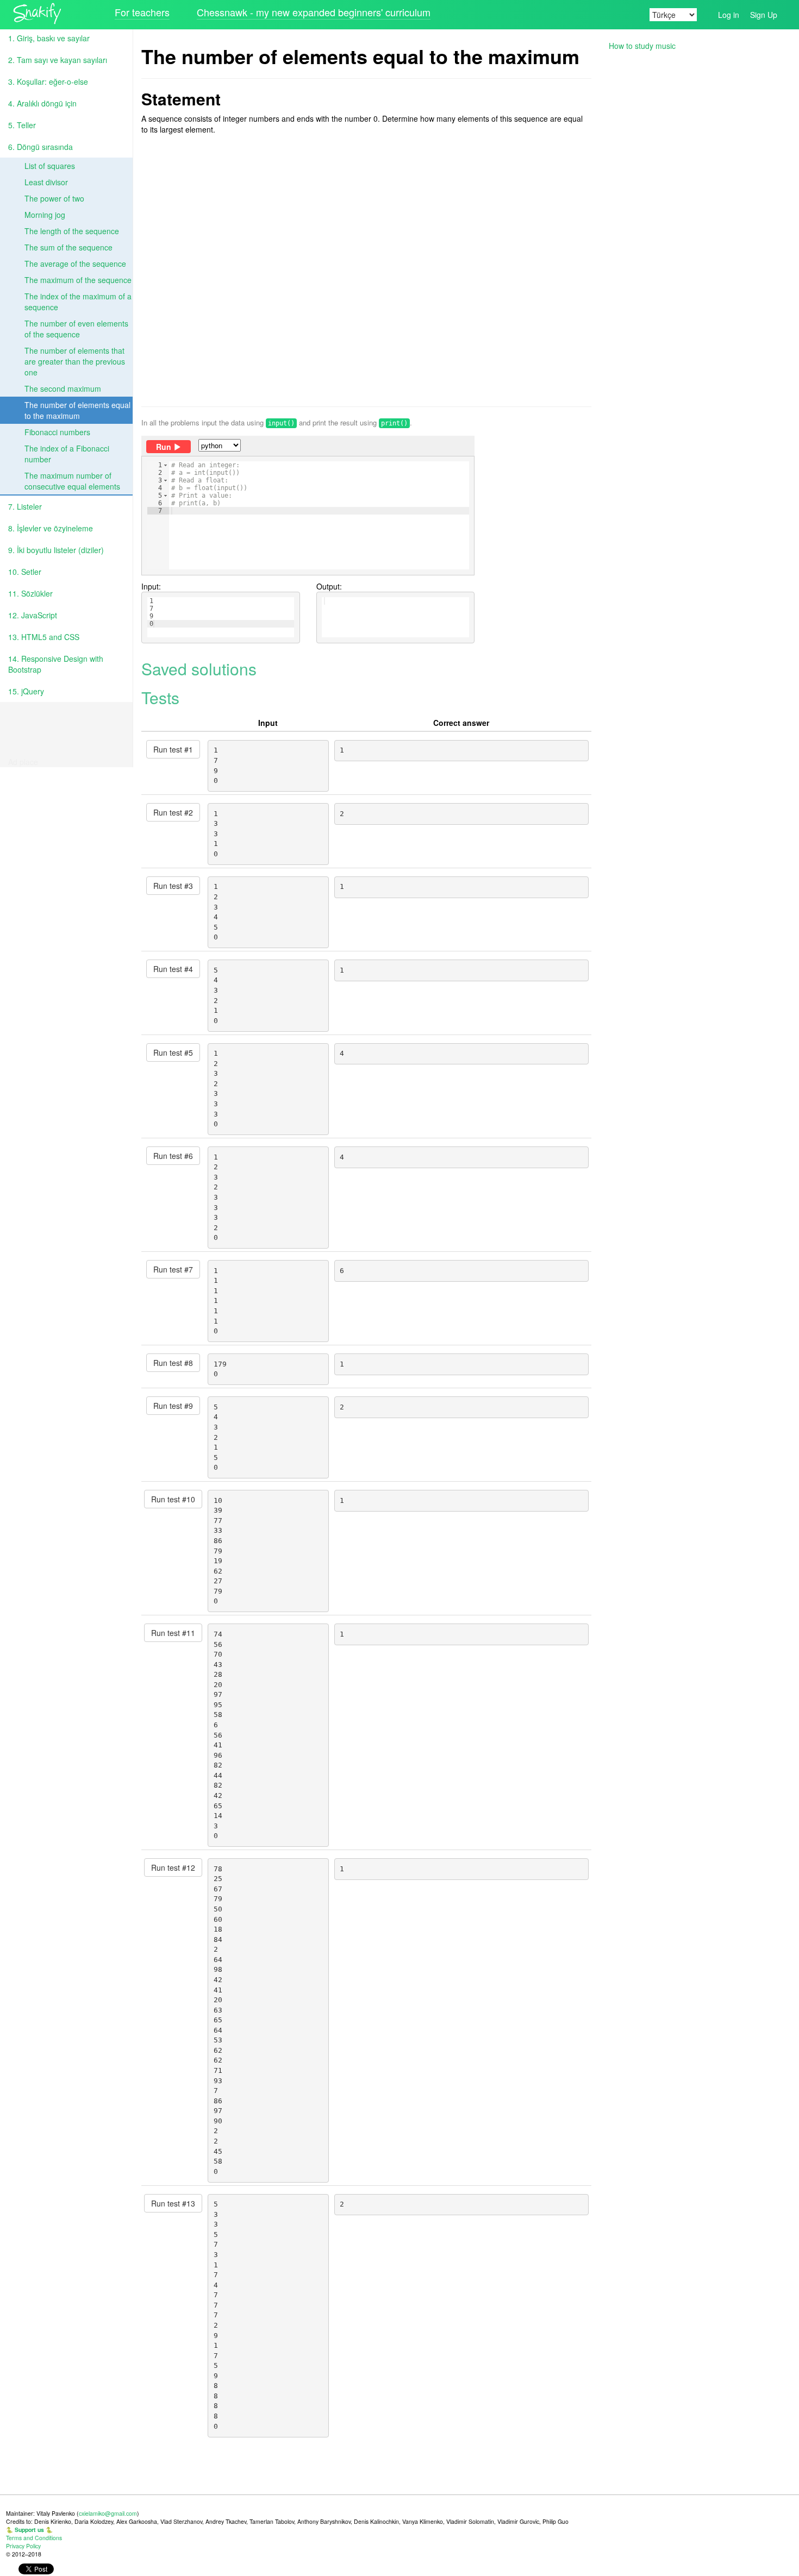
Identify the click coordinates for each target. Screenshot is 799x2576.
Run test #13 (173, 2203)
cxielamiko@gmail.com (108, 2513)
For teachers (142, 12)
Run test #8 (173, 1363)
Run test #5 (173, 1052)
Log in (729, 15)
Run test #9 (173, 1406)
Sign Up (764, 15)
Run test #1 (173, 749)
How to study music (642, 46)
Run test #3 (173, 886)
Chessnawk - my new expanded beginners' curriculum (314, 12)
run (164, 447)
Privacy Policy (23, 2546)
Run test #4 (173, 969)
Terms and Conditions (34, 2538)
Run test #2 (173, 812)
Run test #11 (173, 1633)
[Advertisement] (366, 271)
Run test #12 (173, 1867)
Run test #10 (173, 1499)
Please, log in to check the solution (299, 533)
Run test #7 (173, 1269)
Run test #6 (173, 1156)
